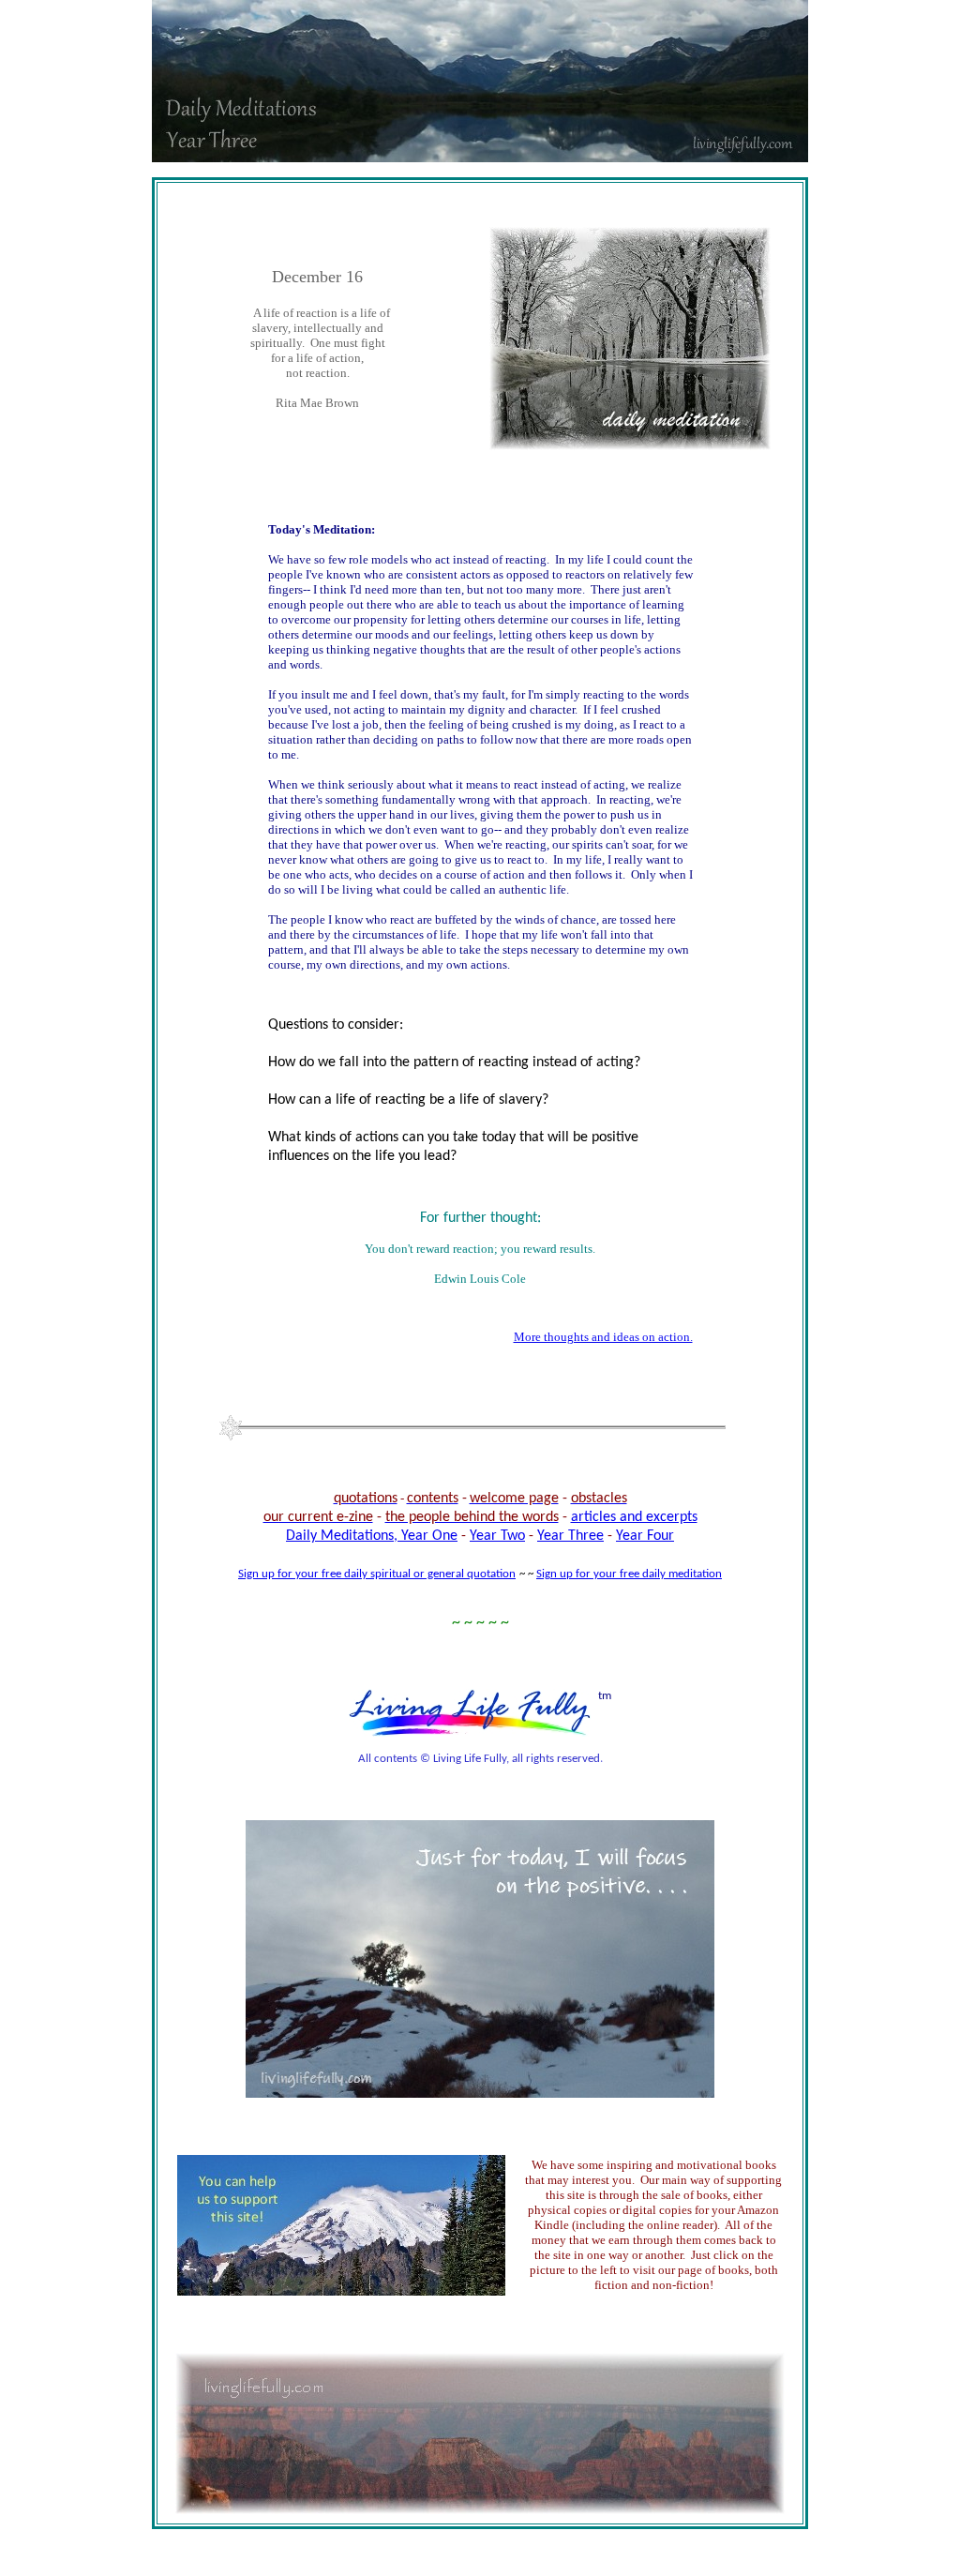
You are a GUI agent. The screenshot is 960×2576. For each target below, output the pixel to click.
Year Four (645, 1536)
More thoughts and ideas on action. (603, 1337)
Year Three (570, 1536)
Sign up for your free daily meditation (629, 1574)
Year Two (497, 1536)
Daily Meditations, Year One (372, 1536)
